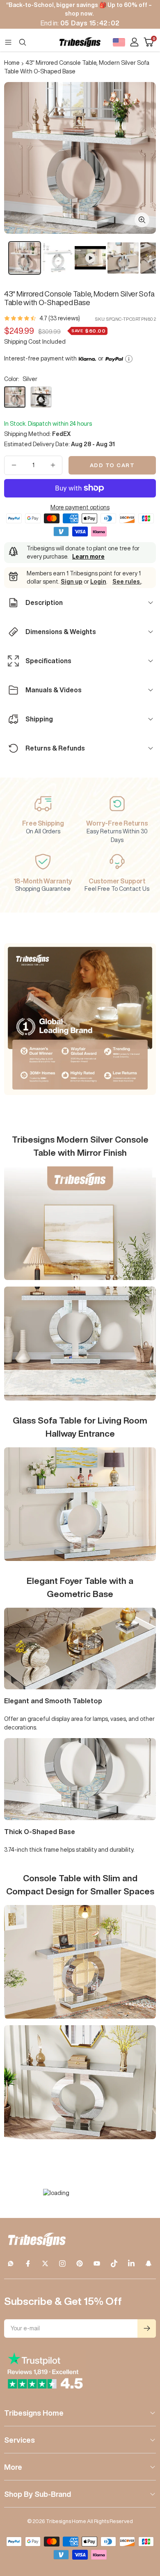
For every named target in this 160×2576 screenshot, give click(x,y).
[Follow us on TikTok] (114, 2263)
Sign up (72, 582)
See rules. (127, 582)
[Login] (134, 42)
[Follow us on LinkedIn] (131, 2263)
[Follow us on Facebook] (28, 2263)
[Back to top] (144, 2522)
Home (12, 63)
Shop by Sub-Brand (38, 2494)
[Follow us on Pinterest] (80, 2263)
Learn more (88, 557)
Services (19, 2440)
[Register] (147, 2328)
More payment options (80, 507)
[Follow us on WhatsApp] (11, 2263)
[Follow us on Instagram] (62, 2263)
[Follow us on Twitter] (45, 2263)
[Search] (23, 42)
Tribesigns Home (34, 2413)
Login (98, 582)
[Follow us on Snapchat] (149, 2263)
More (13, 2467)
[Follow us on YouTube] (97, 2263)
